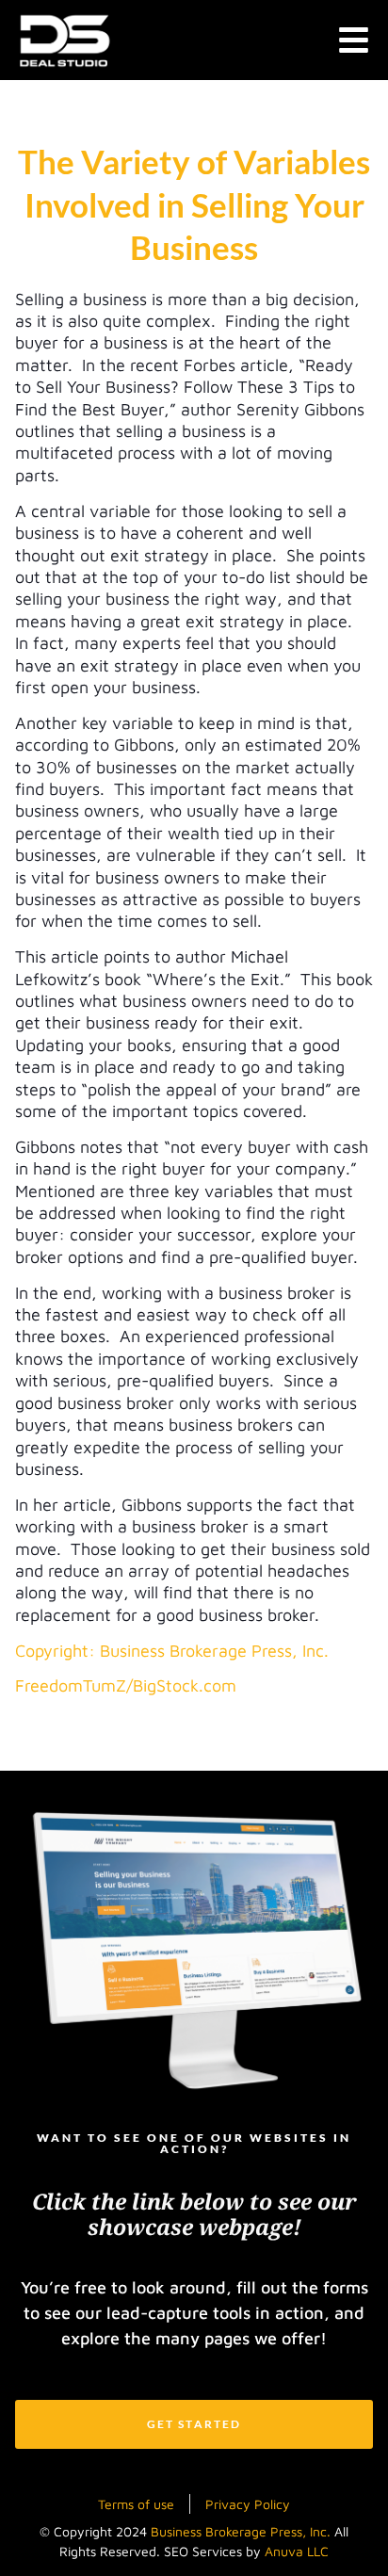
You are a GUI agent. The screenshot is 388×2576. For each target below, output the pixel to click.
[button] (354, 40)
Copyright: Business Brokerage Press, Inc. (172, 1651)
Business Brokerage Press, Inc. (241, 2531)
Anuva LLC (297, 2551)
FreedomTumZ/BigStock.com (126, 1685)
